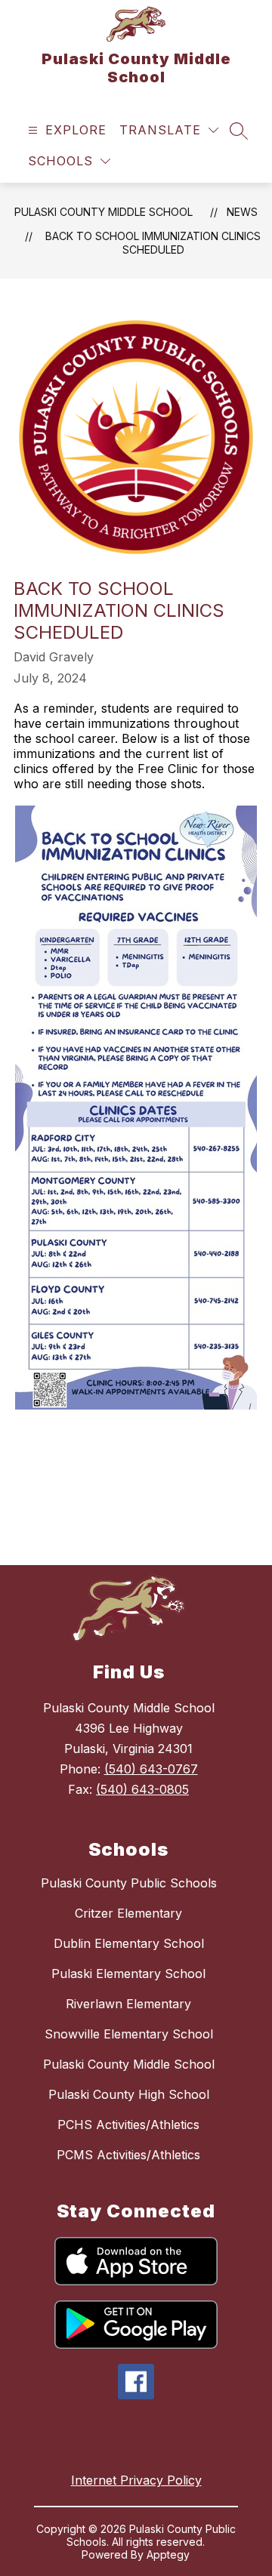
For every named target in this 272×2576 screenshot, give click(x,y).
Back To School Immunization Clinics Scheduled (153, 243)
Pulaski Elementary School (128, 1974)
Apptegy (168, 2554)
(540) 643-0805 (142, 1789)
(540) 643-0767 (151, 1769)
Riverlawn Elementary (128, 2004)
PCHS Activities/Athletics (128, 2125)
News (242, 212)
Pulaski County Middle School (104, 212)
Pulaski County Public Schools (129, 1883)
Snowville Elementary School (129, 2034)
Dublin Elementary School (129, 1943)
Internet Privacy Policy (136, 2480)
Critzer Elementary (128, 1913)
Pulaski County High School (129, 2094)
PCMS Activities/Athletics (128, 2155)
